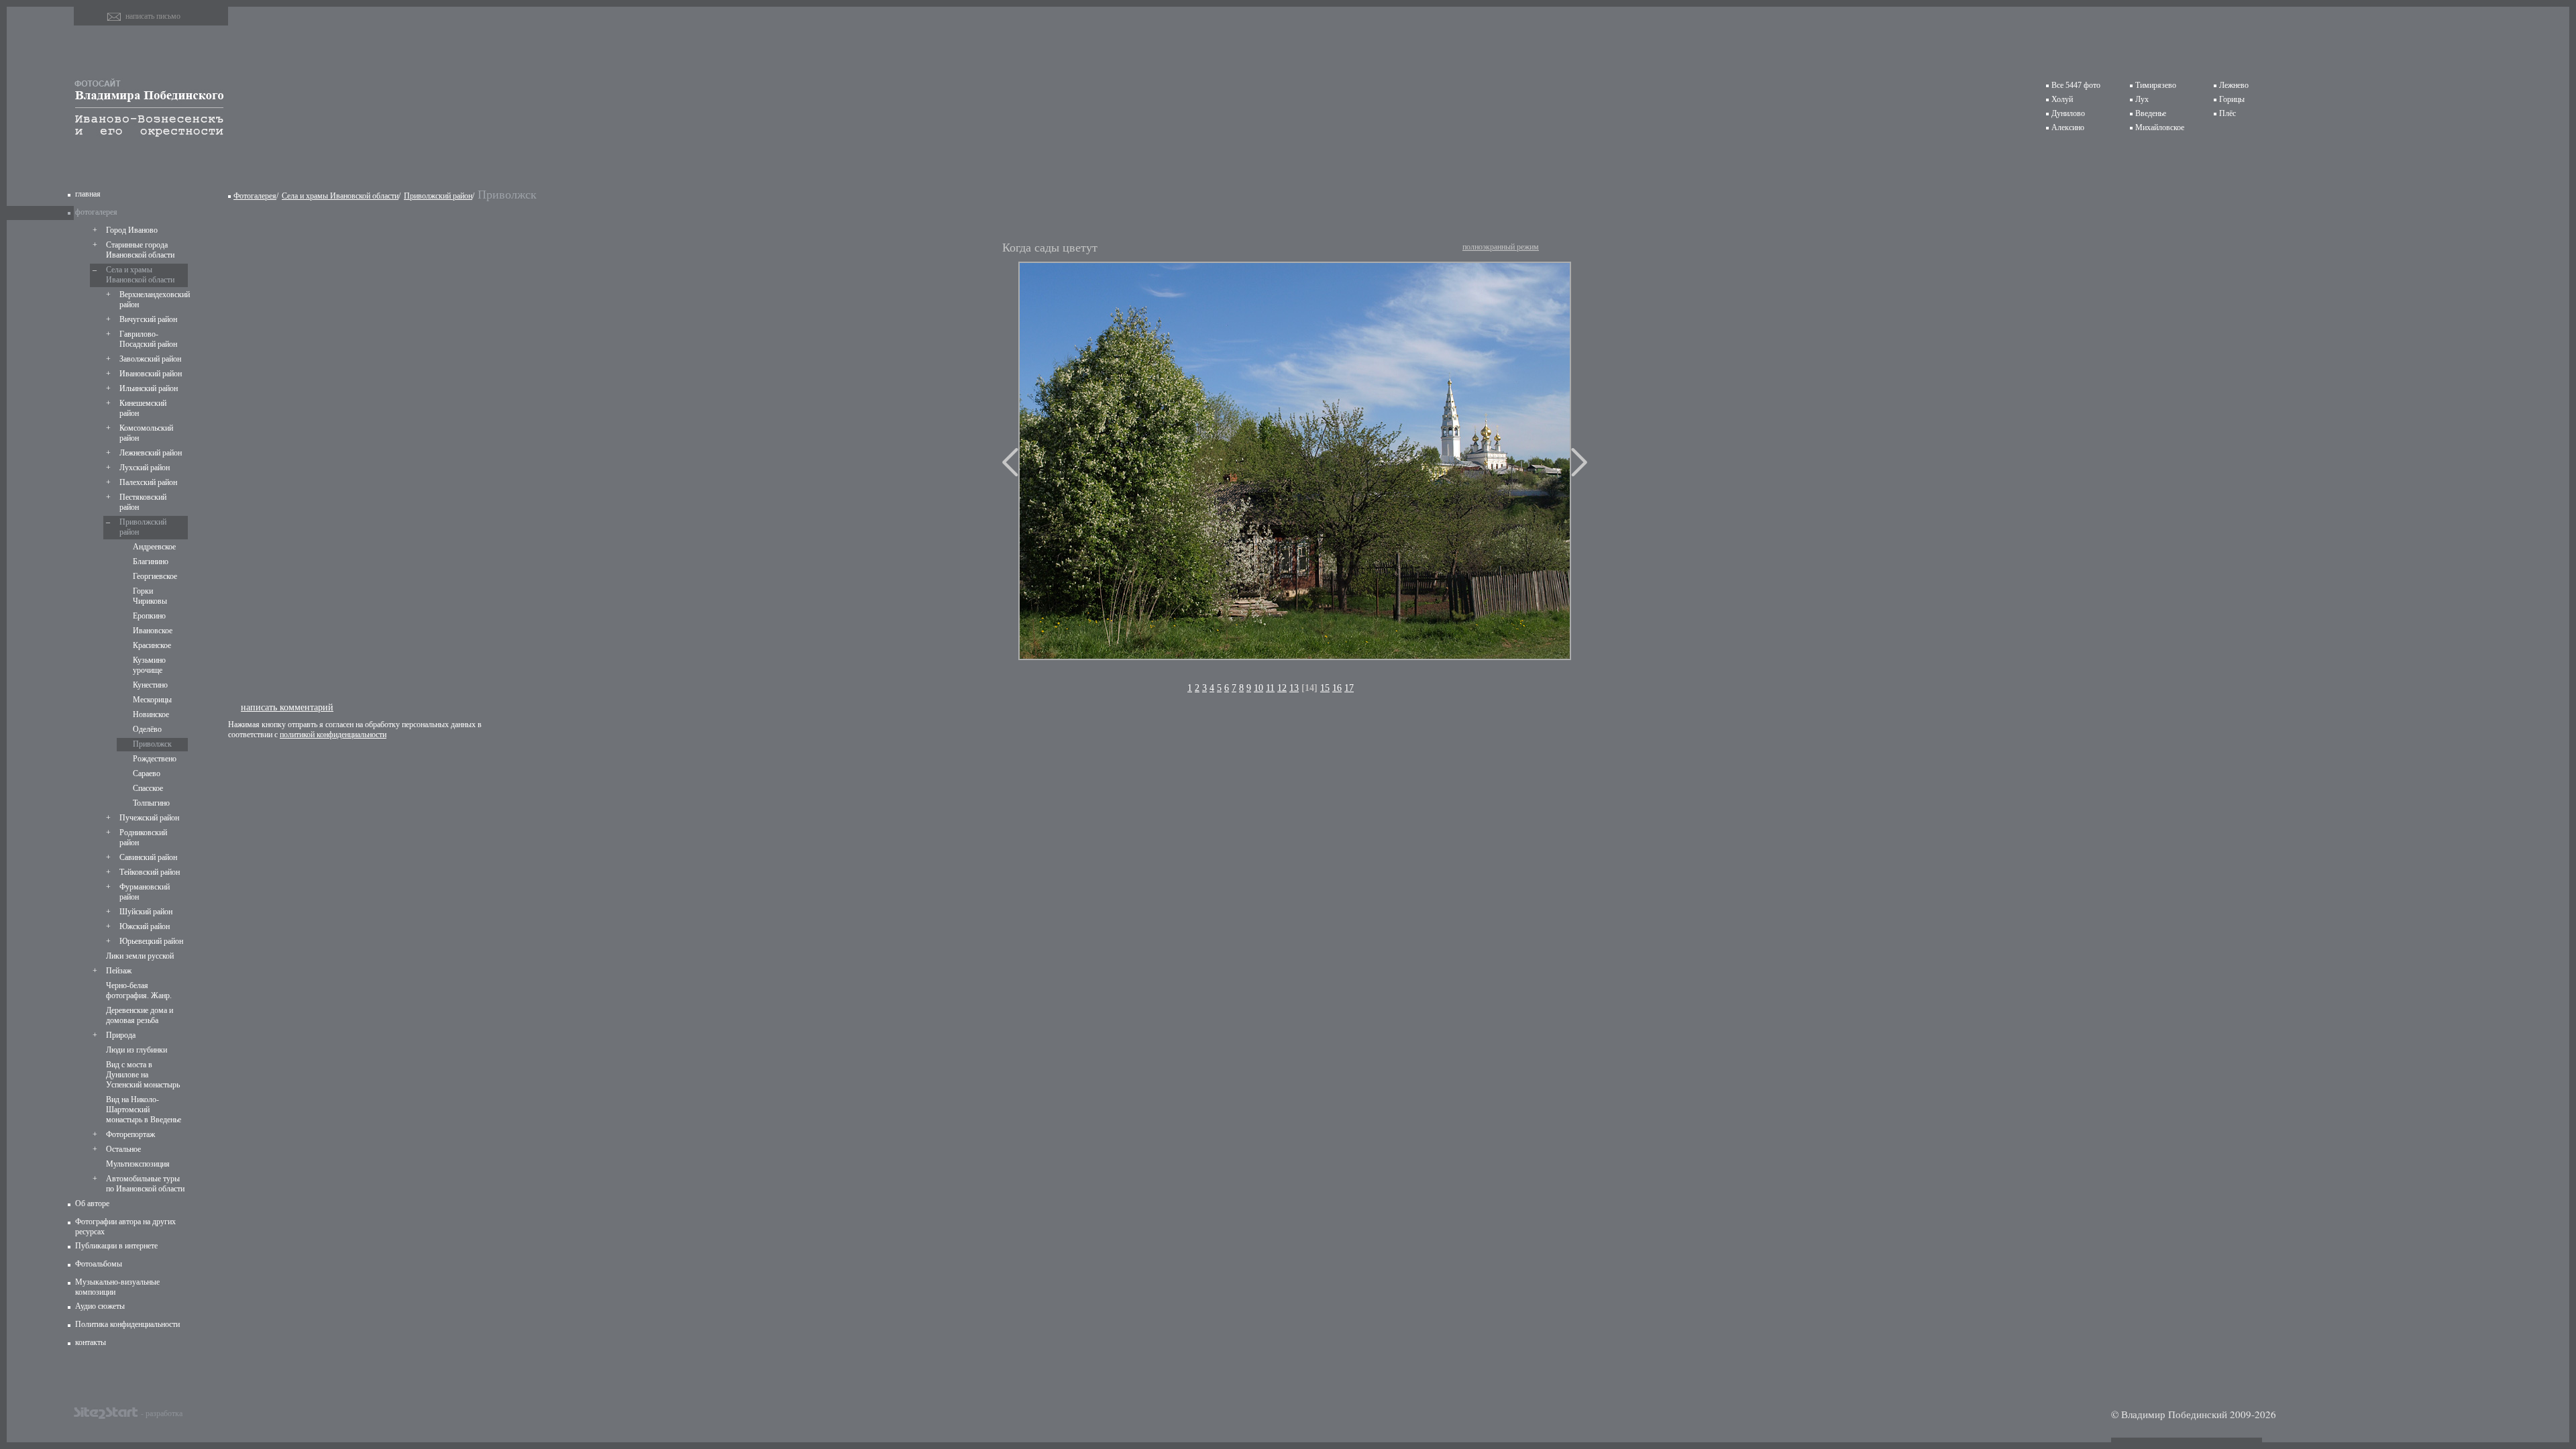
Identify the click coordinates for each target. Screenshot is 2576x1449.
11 (1270, 688)
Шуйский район (146, 912)
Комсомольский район (146, 433)
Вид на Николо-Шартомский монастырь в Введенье (144, 1110)
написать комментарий (287, 707)
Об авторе (92, 1203)
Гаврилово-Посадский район (148, 339)
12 (1282, 688)
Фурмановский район (145, 892)
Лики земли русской (140, 956)
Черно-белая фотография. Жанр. (139, 990)
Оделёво (147, 729)
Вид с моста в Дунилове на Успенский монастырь (143, 1075)
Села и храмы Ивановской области (140, 275)
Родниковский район (143, 838)
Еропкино (149, 616)
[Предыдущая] (1010, 462)
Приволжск (152, 744)
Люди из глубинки (137, 1050)
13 (1294, 688)
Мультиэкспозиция (138, 1164)
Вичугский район (148, 319)
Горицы (2232, 99)
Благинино (151, 561)
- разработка (162, 1413)
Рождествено (155, 759)
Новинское (151, 714)
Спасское (148, 788)
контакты (91, 1342)
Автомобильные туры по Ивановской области (145, 1184)
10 (1258, 688)
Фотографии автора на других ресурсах (125, 1227)
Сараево (147, 773)
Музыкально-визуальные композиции (117, 1287)
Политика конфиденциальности (127, 1324)
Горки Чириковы (150, 596)
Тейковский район (150, 872)
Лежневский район (151, 453)
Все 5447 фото (2076, 85)
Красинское (152, 645)
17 (1349, 688)
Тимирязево (2156, 85)
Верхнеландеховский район (152, 300)
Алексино (2068, 127)
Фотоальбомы (99, 1264)
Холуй (2062, 99)
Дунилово (2068, 113)
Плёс (2228, 113)
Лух (2142, 99)
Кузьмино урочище (149, 665)
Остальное (123, 1149)
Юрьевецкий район (151, 941)
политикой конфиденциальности (333, 735)
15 (1325, 688)
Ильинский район (149, 388)
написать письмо (153, 16)
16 (1337, 688)
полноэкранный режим (1501, 247)
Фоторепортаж (130, 1134)
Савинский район (148, 857)
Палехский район (148, 482)
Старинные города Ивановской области (140, 250)
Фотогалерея (255, 196)
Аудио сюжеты (100, 1306)
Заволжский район (150, 359)
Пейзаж (119, 971)
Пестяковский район (143, 502)
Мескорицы (152, 700)
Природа (121, 1035)
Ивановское (153, 631)
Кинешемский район (143, 408)
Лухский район (145, 468)
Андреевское (154, 547)
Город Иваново (132, 230)
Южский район (145, 926)
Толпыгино (151, 803)
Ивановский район (151, 374)
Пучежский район (149, 818)
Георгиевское (155, 576)
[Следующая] (1579, 462)
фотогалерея (96, 212)
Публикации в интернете (116, 1246)
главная (88, 194)
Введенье (2151, 113)
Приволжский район (143, 527)
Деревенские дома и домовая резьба (140, 1015)
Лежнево (2234, 85)
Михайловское (2160, 127)
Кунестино (150, 685)
